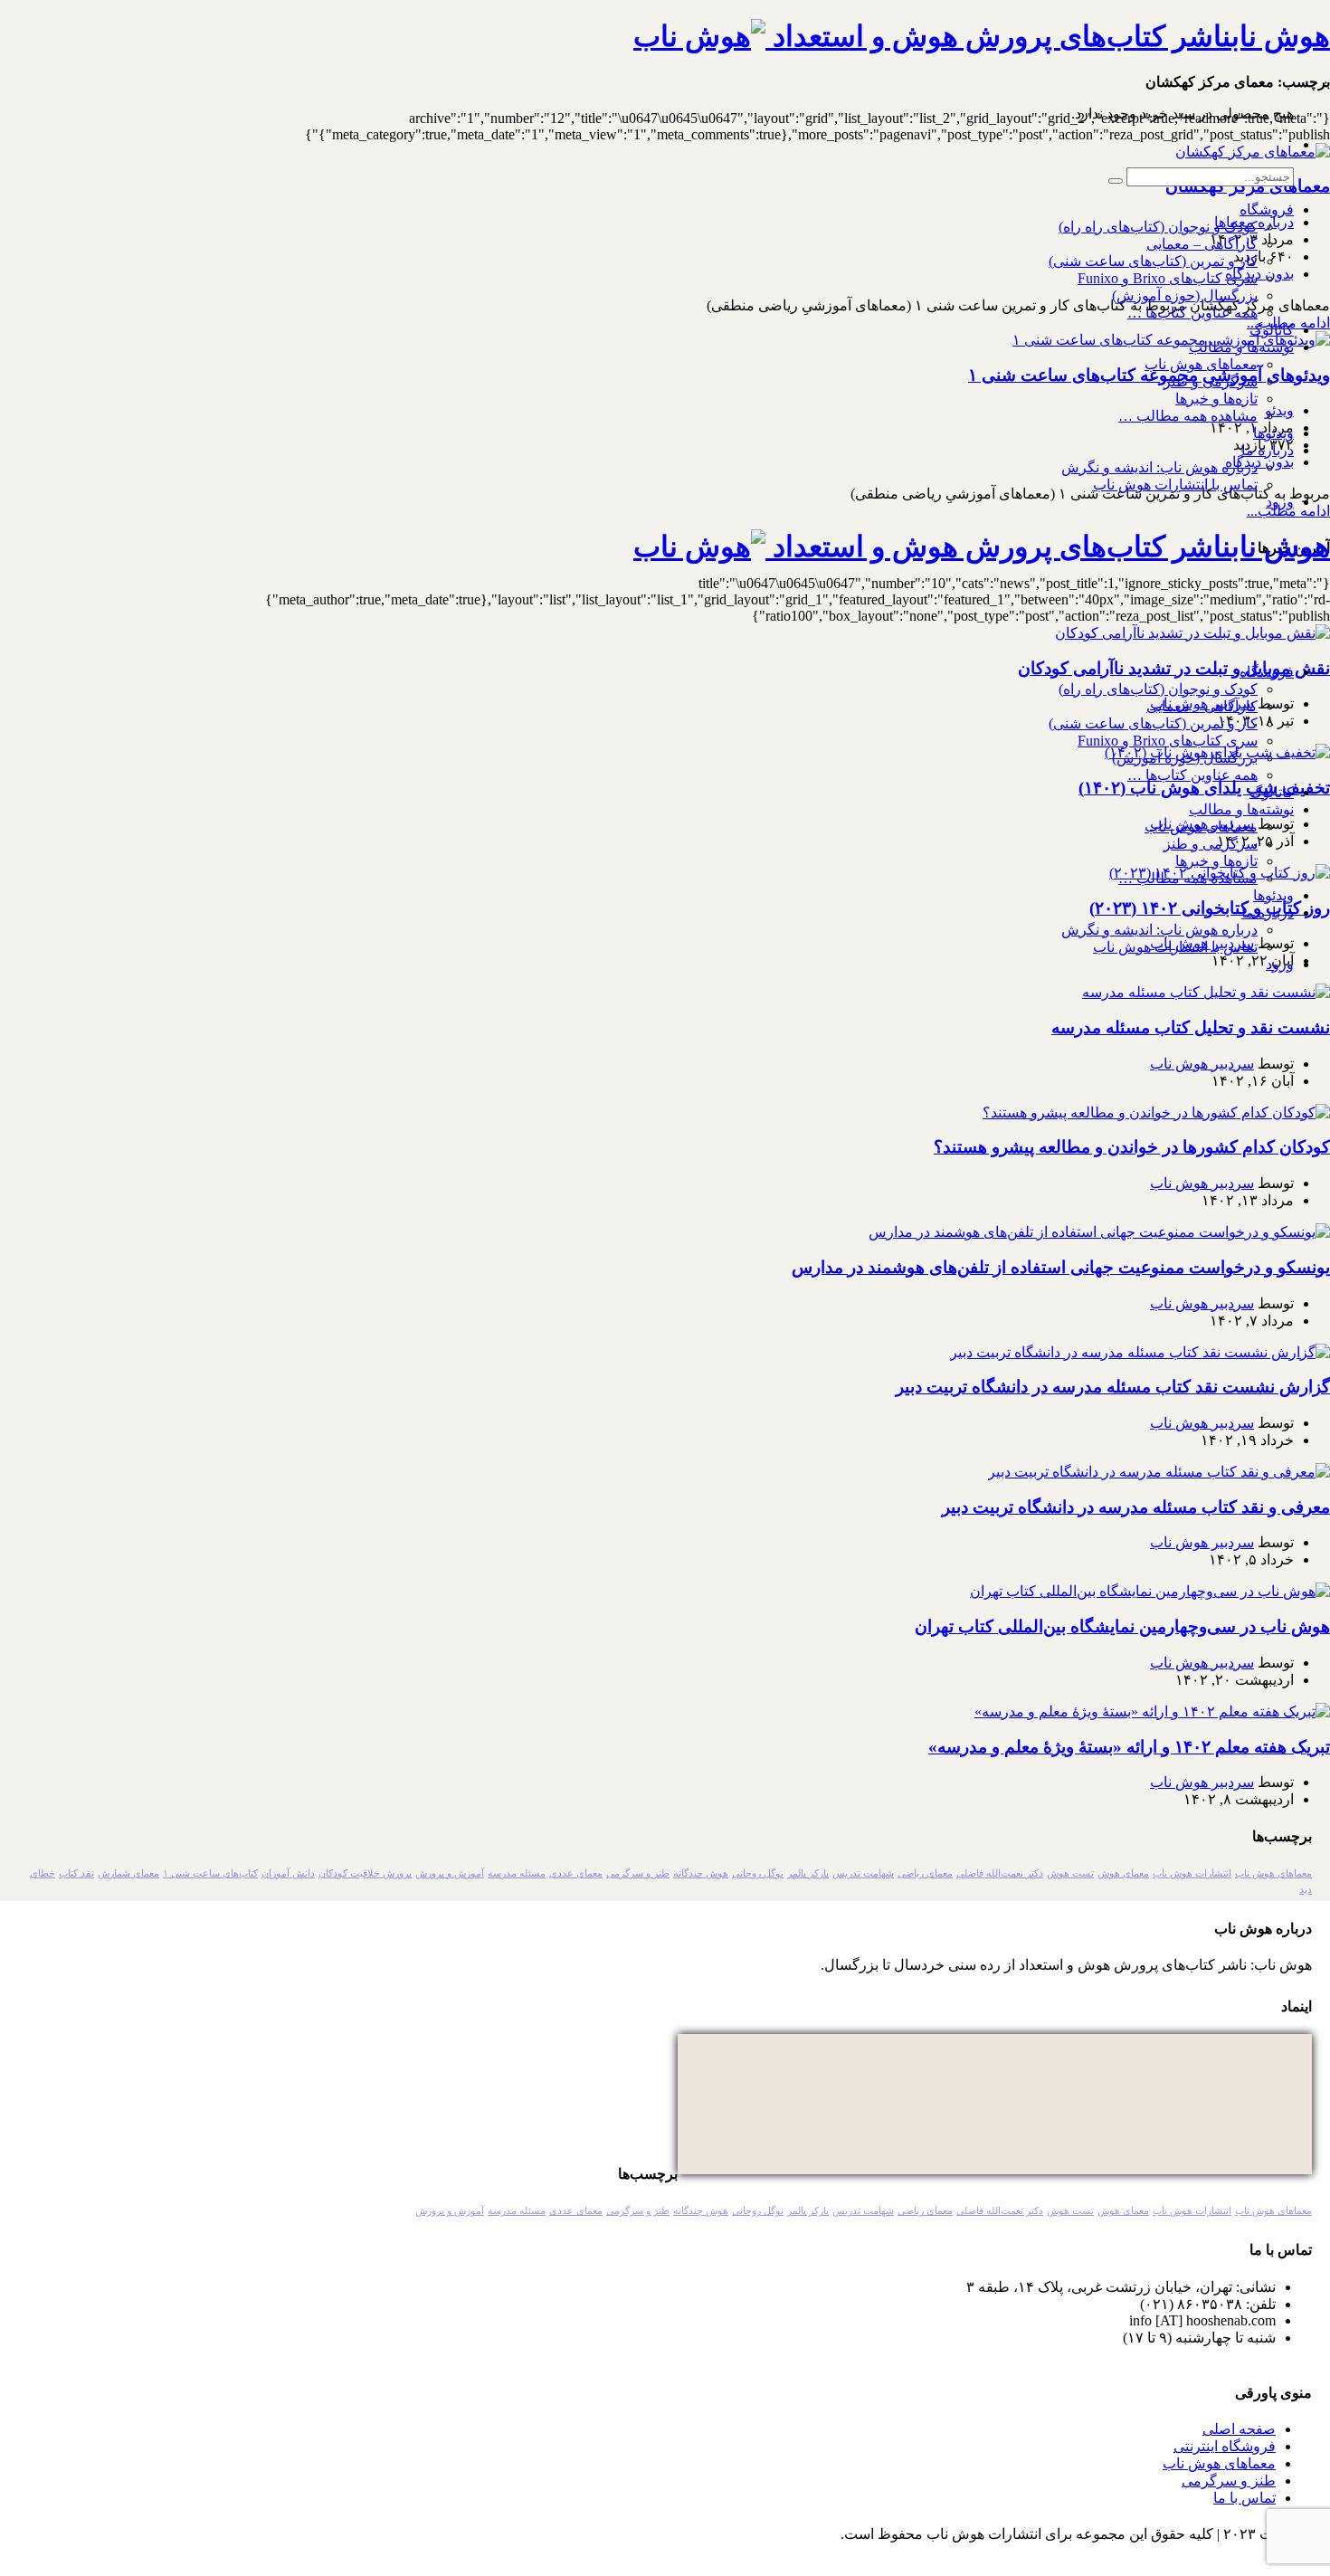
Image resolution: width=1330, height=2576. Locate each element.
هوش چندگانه (701, 1873)
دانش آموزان (288, 1873)
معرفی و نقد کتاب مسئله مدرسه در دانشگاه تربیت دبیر (1136, 1507)
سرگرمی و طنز (1211, 381)
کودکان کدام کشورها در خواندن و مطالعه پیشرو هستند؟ (1132, 1147)
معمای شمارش (128, 1873)
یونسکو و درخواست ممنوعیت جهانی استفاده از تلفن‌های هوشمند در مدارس (1061, 1267)
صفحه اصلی (1239, 2429)
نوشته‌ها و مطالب (1241, 347)
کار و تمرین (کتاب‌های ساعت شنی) (1153, 261)
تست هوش (1070, 1873)
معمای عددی (576, 1873)
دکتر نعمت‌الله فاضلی (1000, 1873)
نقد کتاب (76, 1873)
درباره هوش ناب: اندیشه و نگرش (1159, 467)
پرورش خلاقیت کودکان (365, 1873)
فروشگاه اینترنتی (1225, 2446)
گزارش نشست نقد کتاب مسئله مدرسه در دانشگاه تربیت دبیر (1113, 1387)
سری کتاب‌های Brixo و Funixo (1168, 278)
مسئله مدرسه (517, 1873)
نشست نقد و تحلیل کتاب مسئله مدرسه (1191, 1027)
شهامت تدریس (863, 1873)
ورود (1280, 502)
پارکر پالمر (808, 1873)
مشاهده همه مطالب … (1188, 416)
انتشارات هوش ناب (1192, 1873)
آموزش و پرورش (450, 1873)
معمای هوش (1123, 1873)
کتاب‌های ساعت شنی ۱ (210, 1873)
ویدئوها (1273, 433)
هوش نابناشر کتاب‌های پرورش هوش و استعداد (1048, 36)
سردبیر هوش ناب (1202, 1064)
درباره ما (1268, 450)
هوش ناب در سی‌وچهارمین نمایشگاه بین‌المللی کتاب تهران (1122, 1626)
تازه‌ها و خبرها (1216, 399)
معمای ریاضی (925, 1873)
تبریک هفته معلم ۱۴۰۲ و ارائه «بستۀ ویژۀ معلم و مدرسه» (1129, 1747)
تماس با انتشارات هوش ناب (1175, 485)
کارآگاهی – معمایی (1202, 244)
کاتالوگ (1272, 330)
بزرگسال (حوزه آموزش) (1185, 295)
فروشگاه (1267, 209)
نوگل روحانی (758, 1873)
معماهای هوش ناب (1201, 364)
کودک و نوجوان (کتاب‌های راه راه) (1158, 227)
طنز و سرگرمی (638, 1873)
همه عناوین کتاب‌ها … (1192, 313)
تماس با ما (1244, 2498)
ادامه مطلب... (1288, 511)
